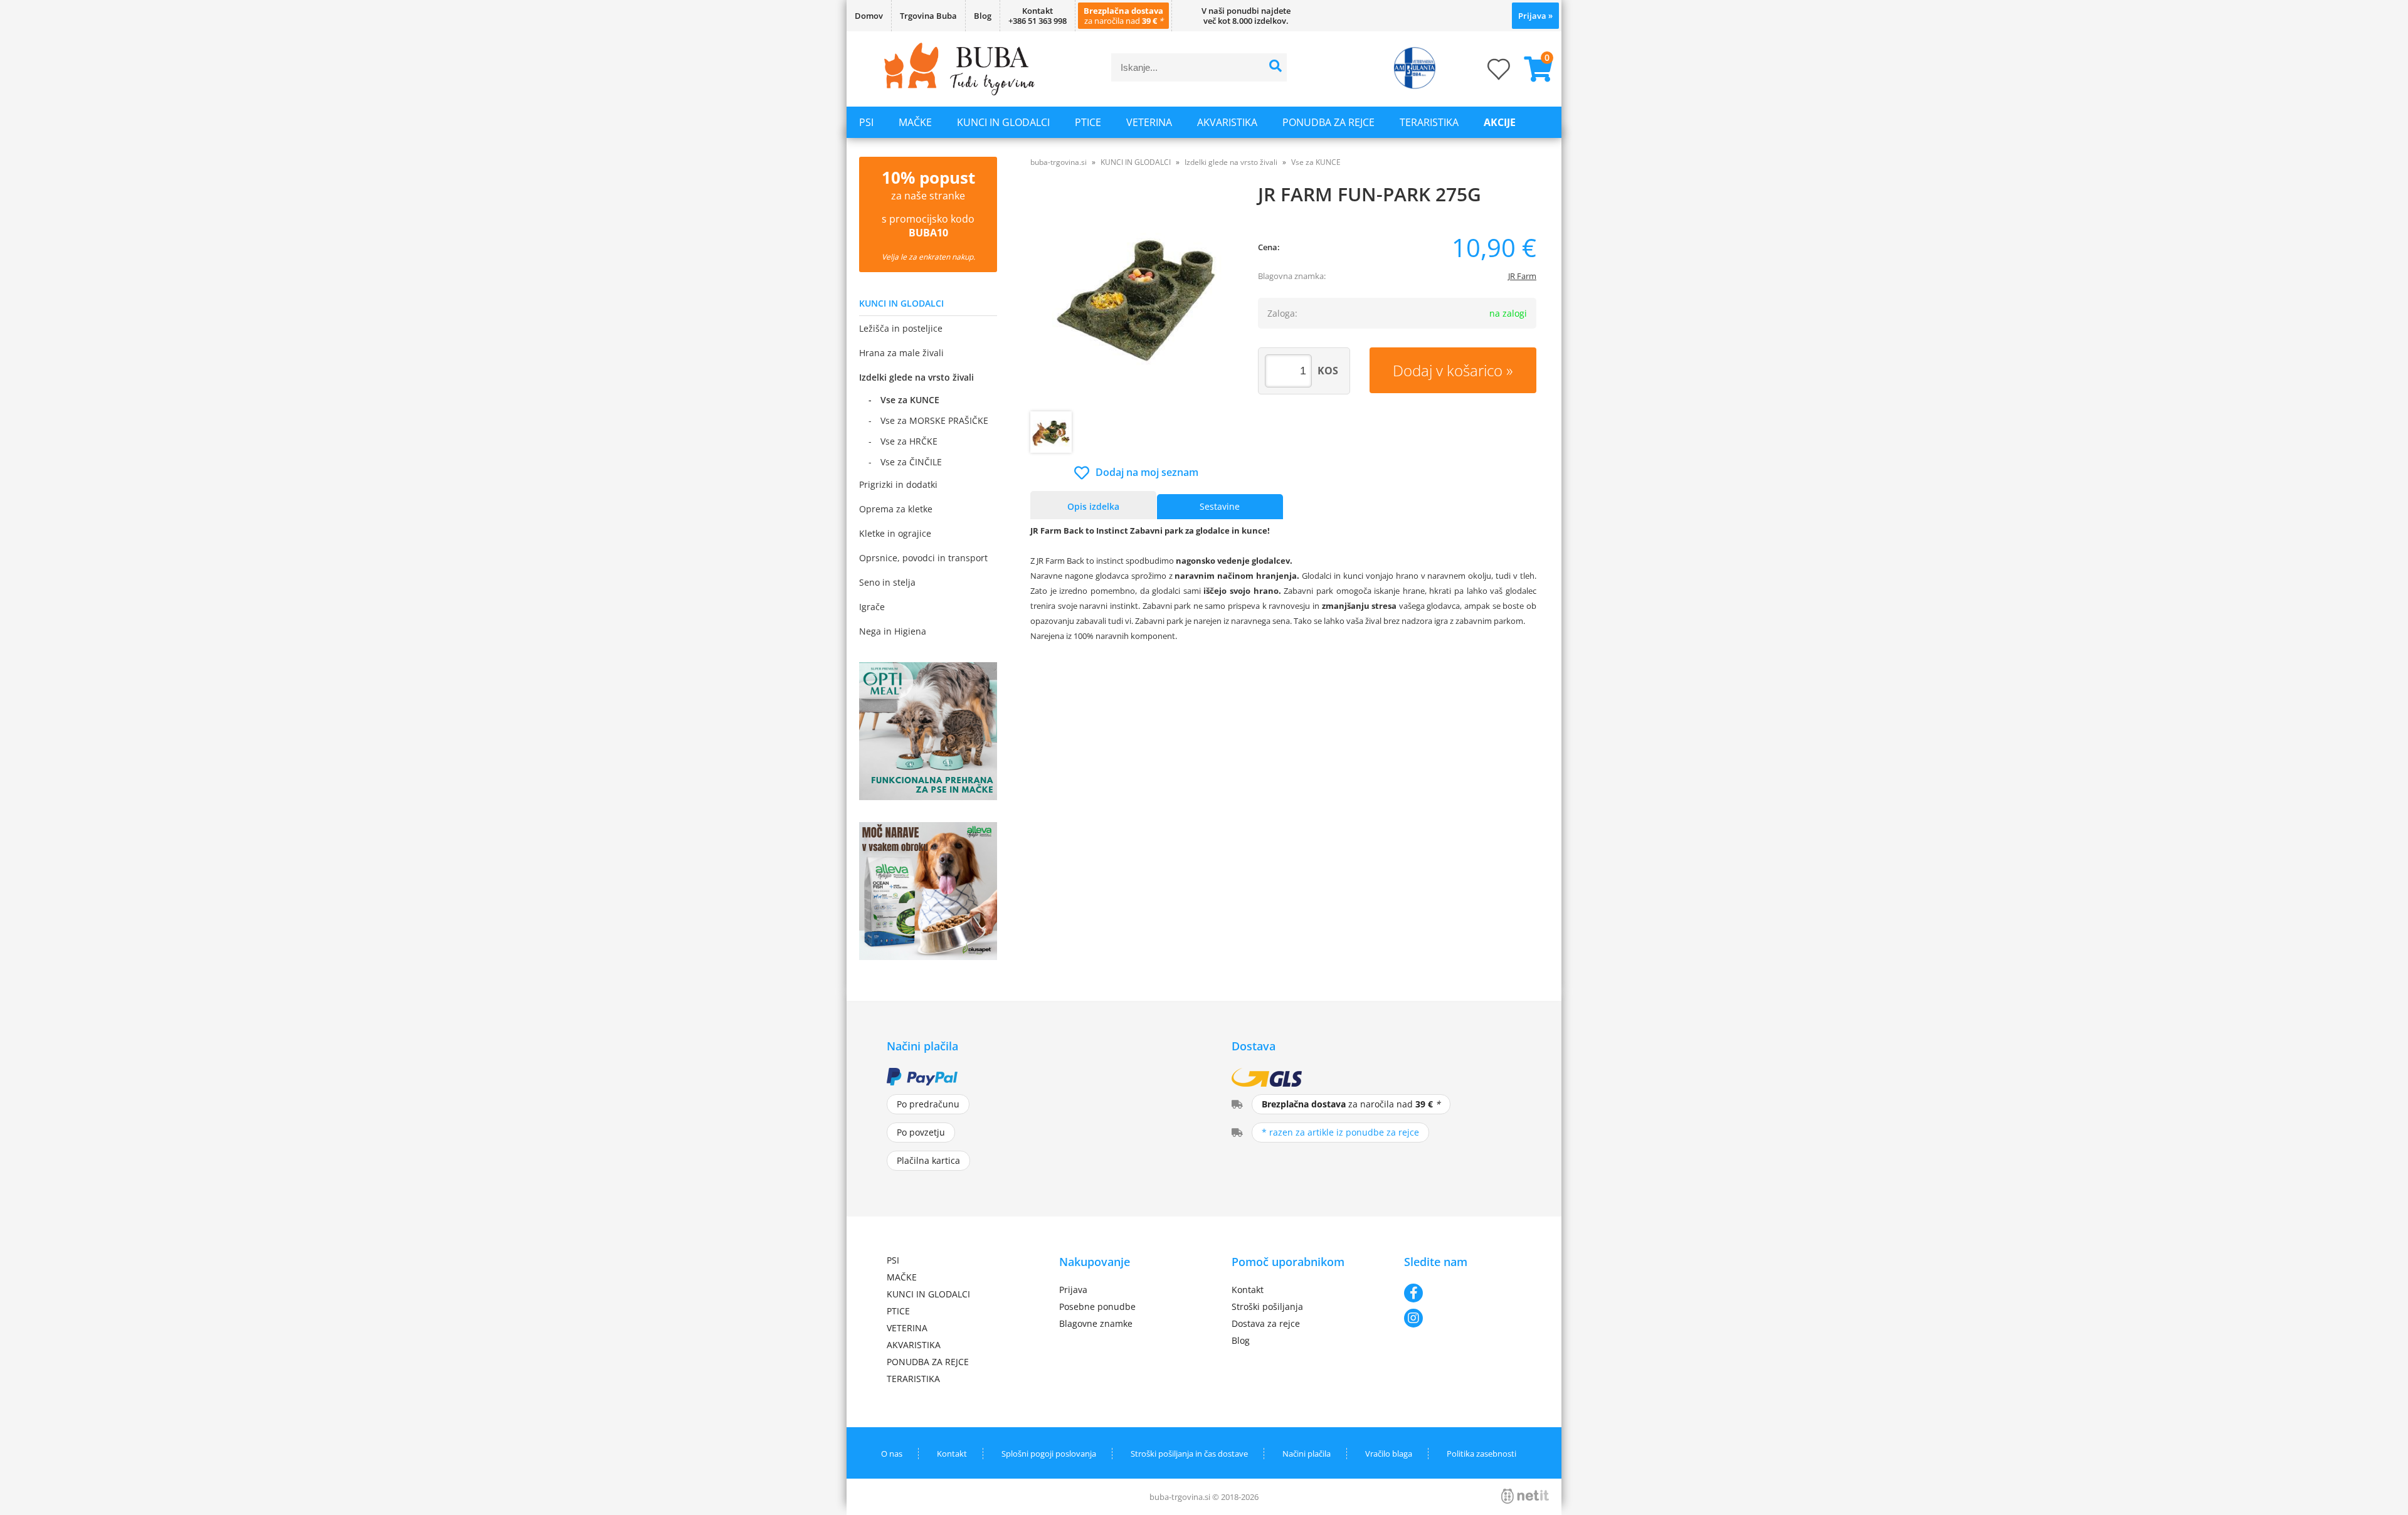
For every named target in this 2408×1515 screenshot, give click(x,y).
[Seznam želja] (1486, 73)
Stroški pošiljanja (1267, 1306)
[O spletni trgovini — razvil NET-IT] (1525, 1496)
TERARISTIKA (1429, 122)
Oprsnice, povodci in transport (923, 558)
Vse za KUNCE (910, 400)
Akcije (1500, 122)
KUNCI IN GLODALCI (1003, 122)
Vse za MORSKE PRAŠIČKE (934, 420)
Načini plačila (1307, 1454)
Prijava (1535, 16)
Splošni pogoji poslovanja (1049, 1454)
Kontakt (1248, 1290)
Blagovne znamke (1096, 1323)
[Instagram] (1463, 1318)
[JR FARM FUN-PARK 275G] (1137, 299)
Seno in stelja (887, 582)
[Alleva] (928, 956)
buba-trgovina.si (1059, 162)
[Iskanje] (1276, 67)
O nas (892, 1454)
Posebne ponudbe (1097, 1306)
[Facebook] (1463, 1293)
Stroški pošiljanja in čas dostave (1189, 1454)
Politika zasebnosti (1481, 1454)
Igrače (872, 607)
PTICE (1088, 122)
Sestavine (1220, 506)
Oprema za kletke (896, 509)
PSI (866, 122)
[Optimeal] (928, 796)
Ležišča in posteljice (901, 328)
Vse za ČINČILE (911, 462)
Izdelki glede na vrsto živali (916, 377)
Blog (983, 16)
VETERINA (1149, 122)
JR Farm (1522, 276)
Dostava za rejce (1266, 1323)
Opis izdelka (1093, 506)
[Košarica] (1533, 69)
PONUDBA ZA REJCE (1328, 122)
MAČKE (915, 122)
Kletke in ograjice (895, 533)
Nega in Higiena (893, 631)
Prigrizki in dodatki (898, 484)
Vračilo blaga (1389, 1454)
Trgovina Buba (928, 16)
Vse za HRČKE (909, 441)
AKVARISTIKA (1227, 122)
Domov (869, 16)
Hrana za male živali (901, 353)
